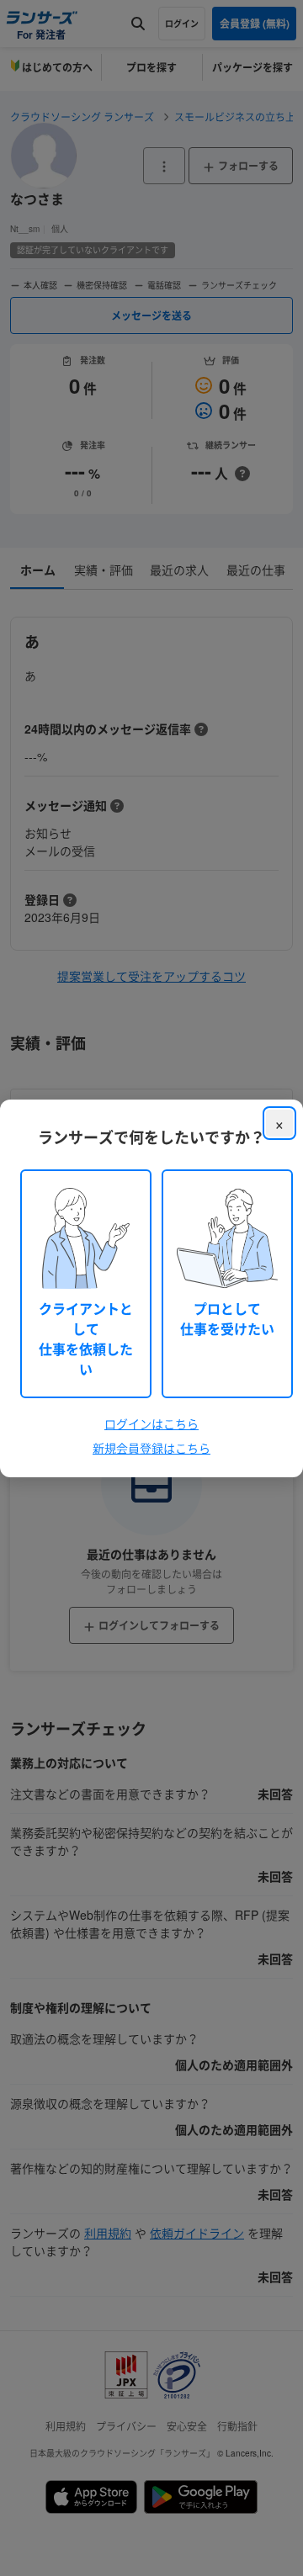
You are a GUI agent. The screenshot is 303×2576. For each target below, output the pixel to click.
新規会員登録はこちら (151, 1448)
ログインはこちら (151, 1423)
